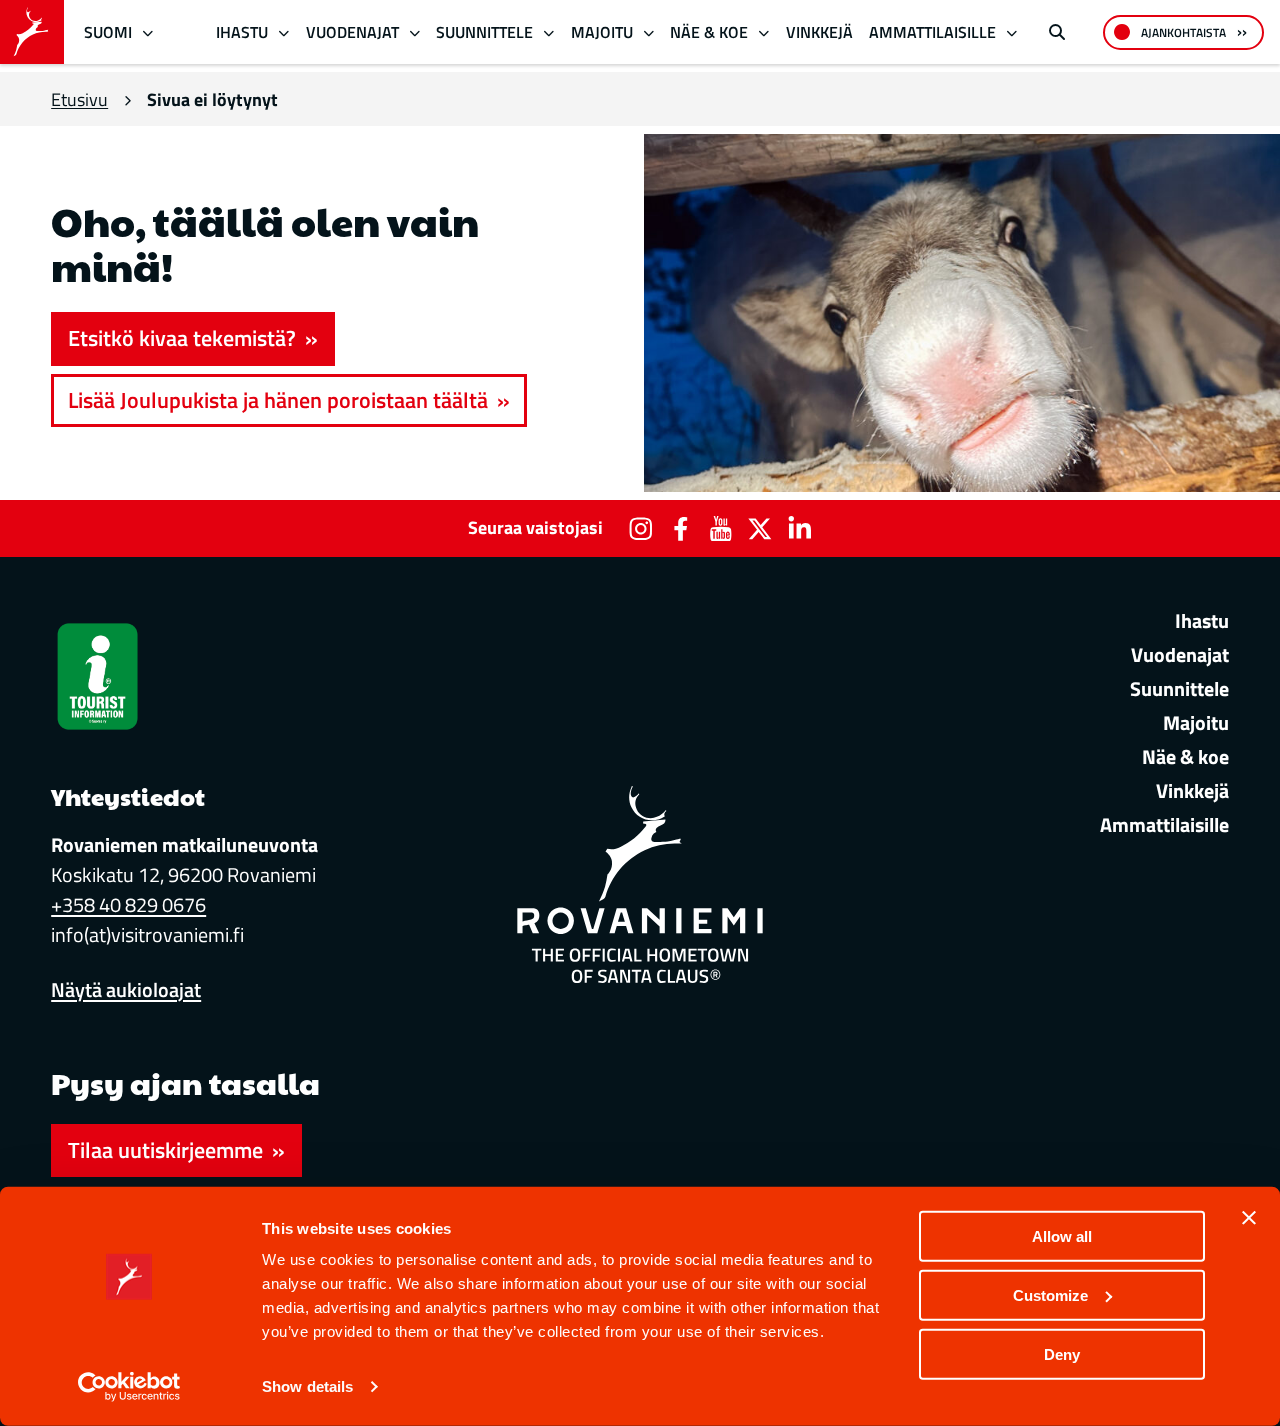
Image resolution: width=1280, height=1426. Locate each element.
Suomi (108, 32)
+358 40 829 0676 (128, 904)
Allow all (1062, 1236)
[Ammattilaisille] (1011, 32)
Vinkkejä (819, 32)
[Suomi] (148, 32)
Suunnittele (484, 32)
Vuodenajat (352, 32)
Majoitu (602, 32)
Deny (1062, 1353)
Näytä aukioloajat (126, 989)
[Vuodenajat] (414, 32)
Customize (1050, 1295)
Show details (307, 1386)
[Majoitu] (648, 32)
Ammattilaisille (932, 32)
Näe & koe (709, 32)
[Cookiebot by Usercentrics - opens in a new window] (129, 1387)
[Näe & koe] (764, 32)
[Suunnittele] (549, 32)
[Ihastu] (284, 32)
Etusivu (79, 99)
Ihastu (242, 32)
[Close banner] (1249, 1218)
